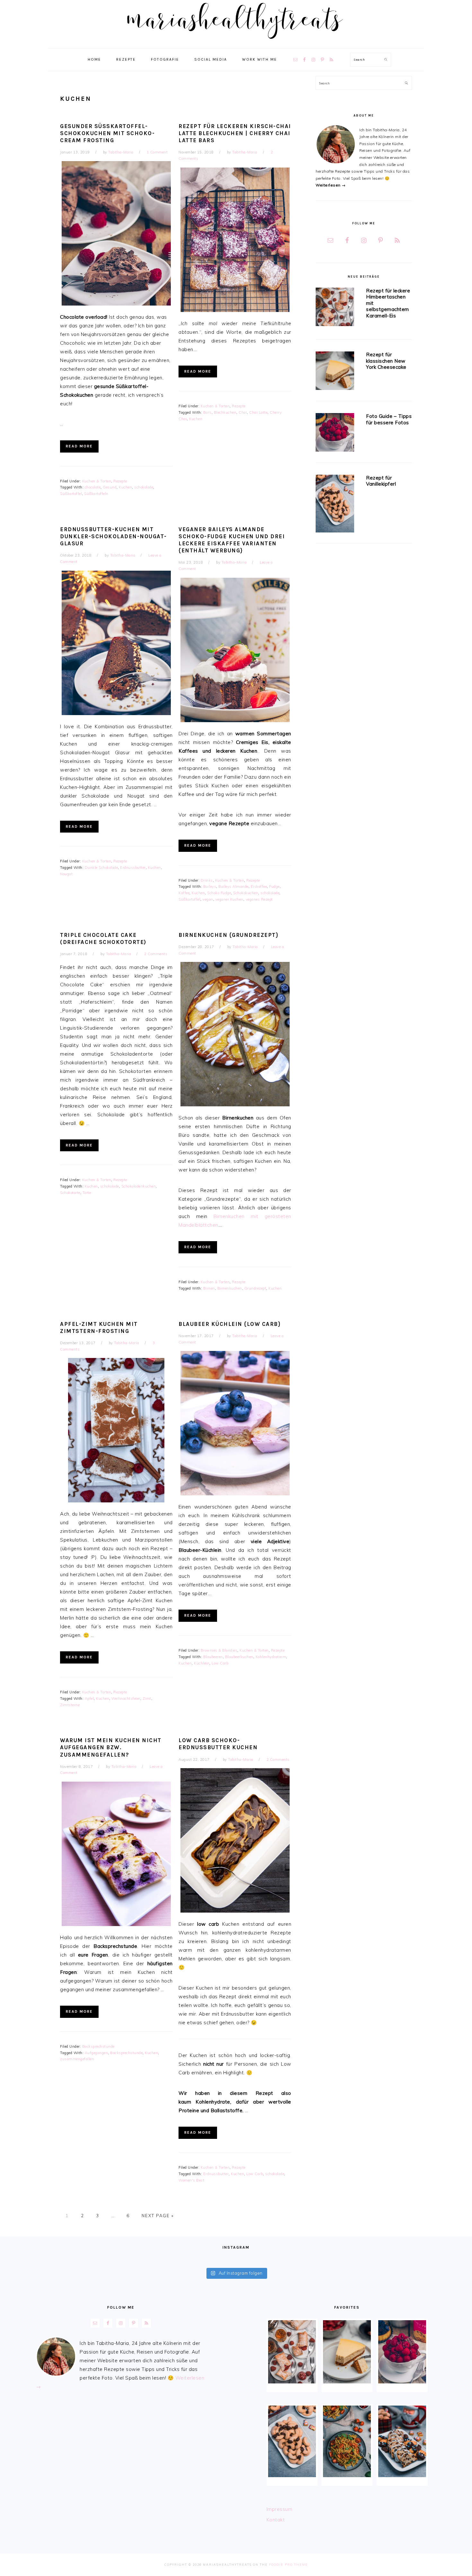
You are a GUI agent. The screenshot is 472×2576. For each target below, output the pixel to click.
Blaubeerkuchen (239, 1657)
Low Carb (220, 1663)
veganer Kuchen (229, 899)
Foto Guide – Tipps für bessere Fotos (389, 419)
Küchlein (202, 1663)
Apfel (89, 1699)
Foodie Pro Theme (288, 2565)
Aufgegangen (96, 2053)
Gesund (110, 487)
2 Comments (156, 954)
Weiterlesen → (331, 185)
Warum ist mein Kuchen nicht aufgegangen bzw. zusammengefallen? (111, 1747)
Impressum (280, 2509)
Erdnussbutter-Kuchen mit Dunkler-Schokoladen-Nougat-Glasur (114, 536)
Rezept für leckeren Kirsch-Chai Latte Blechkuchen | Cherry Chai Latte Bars (235, 133)
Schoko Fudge (219, 893)
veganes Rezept (259, 899)
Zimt (147, 1699)
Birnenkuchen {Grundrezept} (228, 935)
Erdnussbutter (133, 868)
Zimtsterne (70, 1705)
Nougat (66, 874)
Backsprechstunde (98, 2046)
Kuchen (125, 487)
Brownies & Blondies (219, 1650)
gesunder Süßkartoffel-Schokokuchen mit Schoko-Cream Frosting (107, 133)
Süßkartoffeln (96, 494)
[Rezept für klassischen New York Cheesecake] (335, 372)
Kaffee (184, 893)
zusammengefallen (77, 2059)
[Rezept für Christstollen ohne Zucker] (402, 2441)
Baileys (210, 886)
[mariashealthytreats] (236, 42)
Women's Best (191, 2180)
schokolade (144, 487)
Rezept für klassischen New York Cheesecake (386, 361)
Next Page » (158, 2216)
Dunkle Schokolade (101, 868)
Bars (207, 412)
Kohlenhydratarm (271, 1657)
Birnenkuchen (230, 1288)
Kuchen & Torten (97, 481)
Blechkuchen (225, 412)
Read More (79, 446)
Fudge (274, 886)
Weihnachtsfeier (126, 1699)
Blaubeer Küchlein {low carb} (230, 1324)
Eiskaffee (259, 886)
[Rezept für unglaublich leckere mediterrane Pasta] (347, 2441)
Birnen (209, 1288)
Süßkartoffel (71, 494)
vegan (208, 899)
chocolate (93, 487)
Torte (87, 1193)
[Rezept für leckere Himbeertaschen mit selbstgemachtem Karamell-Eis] (335, 308)
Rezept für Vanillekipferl (381, 481)
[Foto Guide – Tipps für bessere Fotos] (335, 433)
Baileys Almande (233, 886)
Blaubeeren (213, 1657)
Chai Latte (258, 412)
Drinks (207, 880)
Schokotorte (70, 1193)
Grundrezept (255, 1288)
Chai (243, 412)
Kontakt (276, 2520)
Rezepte (120, 481)
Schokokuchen (246, 893)
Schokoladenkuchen (139, 1186)
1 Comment (157, 152)
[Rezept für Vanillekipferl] (335, 505)
